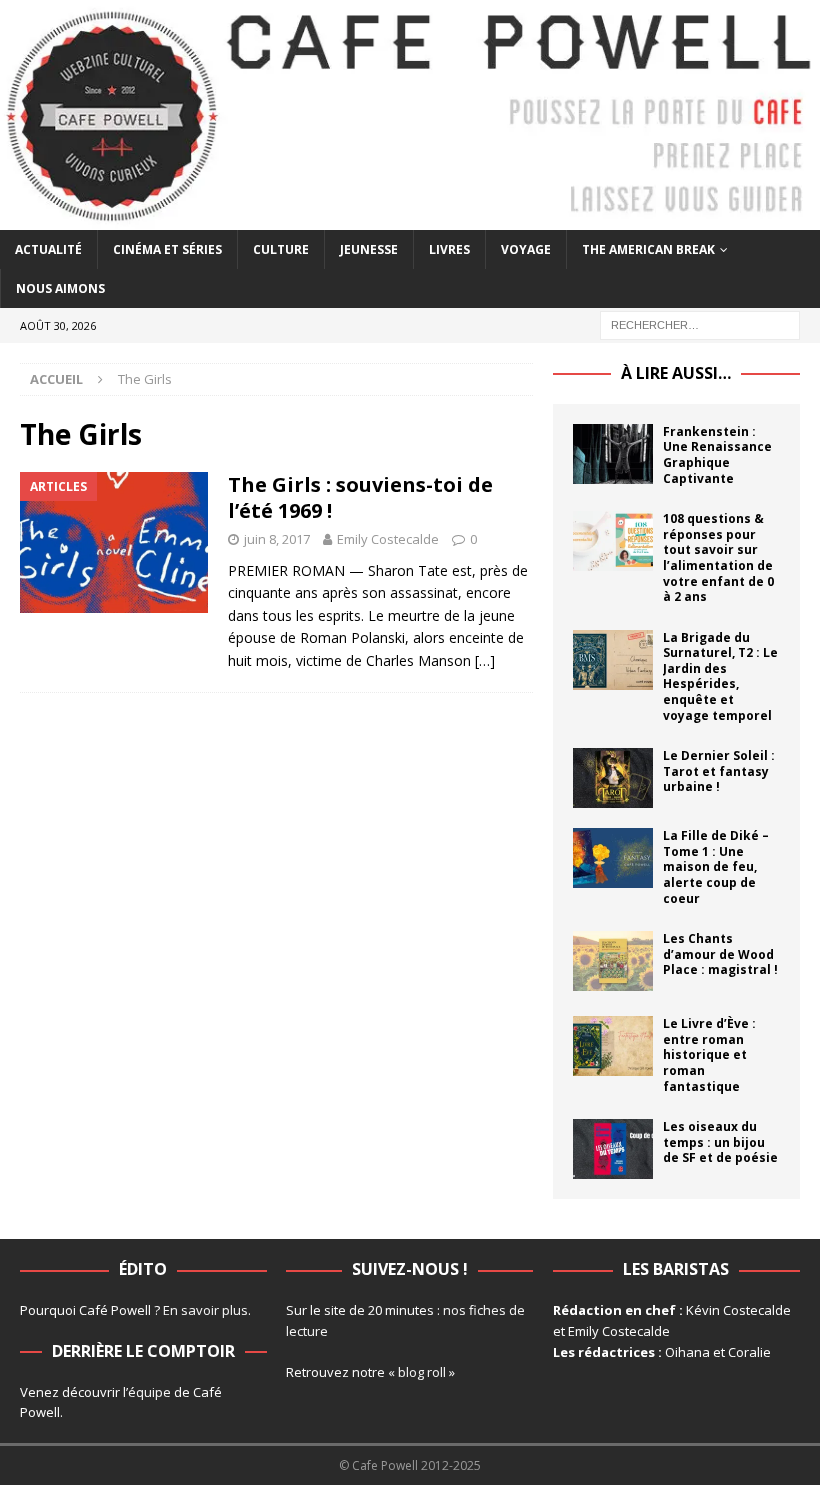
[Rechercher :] (700, 323)
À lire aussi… (676, 373)
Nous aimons (60, 288)
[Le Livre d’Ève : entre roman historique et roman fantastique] (613, 1046)
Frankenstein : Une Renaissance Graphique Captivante (717, 455)
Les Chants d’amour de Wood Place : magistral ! (720, 954)
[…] (485, 660)
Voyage (526, 249)
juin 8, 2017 (277, 539)
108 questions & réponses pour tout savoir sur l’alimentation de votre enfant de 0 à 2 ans (718, 557)
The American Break (648, 249)
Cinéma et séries (167, 249)
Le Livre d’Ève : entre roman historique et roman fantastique (709, 1054)
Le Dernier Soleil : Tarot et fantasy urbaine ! (719, 771)
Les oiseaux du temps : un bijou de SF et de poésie (720, 1142)
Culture (281, 249)
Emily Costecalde (388, 539)
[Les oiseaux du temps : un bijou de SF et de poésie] (613, 1149)
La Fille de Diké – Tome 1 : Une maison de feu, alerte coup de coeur (716, 866)
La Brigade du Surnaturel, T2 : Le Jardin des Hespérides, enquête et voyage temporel (720, 676)
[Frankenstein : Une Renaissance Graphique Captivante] (613, 454)
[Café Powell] (410, 217)
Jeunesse (369, 249)
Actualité (48, 249)
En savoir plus (205, 1310)
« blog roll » (421, 1372)
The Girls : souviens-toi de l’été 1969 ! (360, 497)
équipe (149, 1392)
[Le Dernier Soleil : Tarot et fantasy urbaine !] (613, 778)
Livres (449, 249)
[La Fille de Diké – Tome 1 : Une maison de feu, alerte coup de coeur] (613, 858)
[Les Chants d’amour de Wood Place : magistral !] (613, 961)
